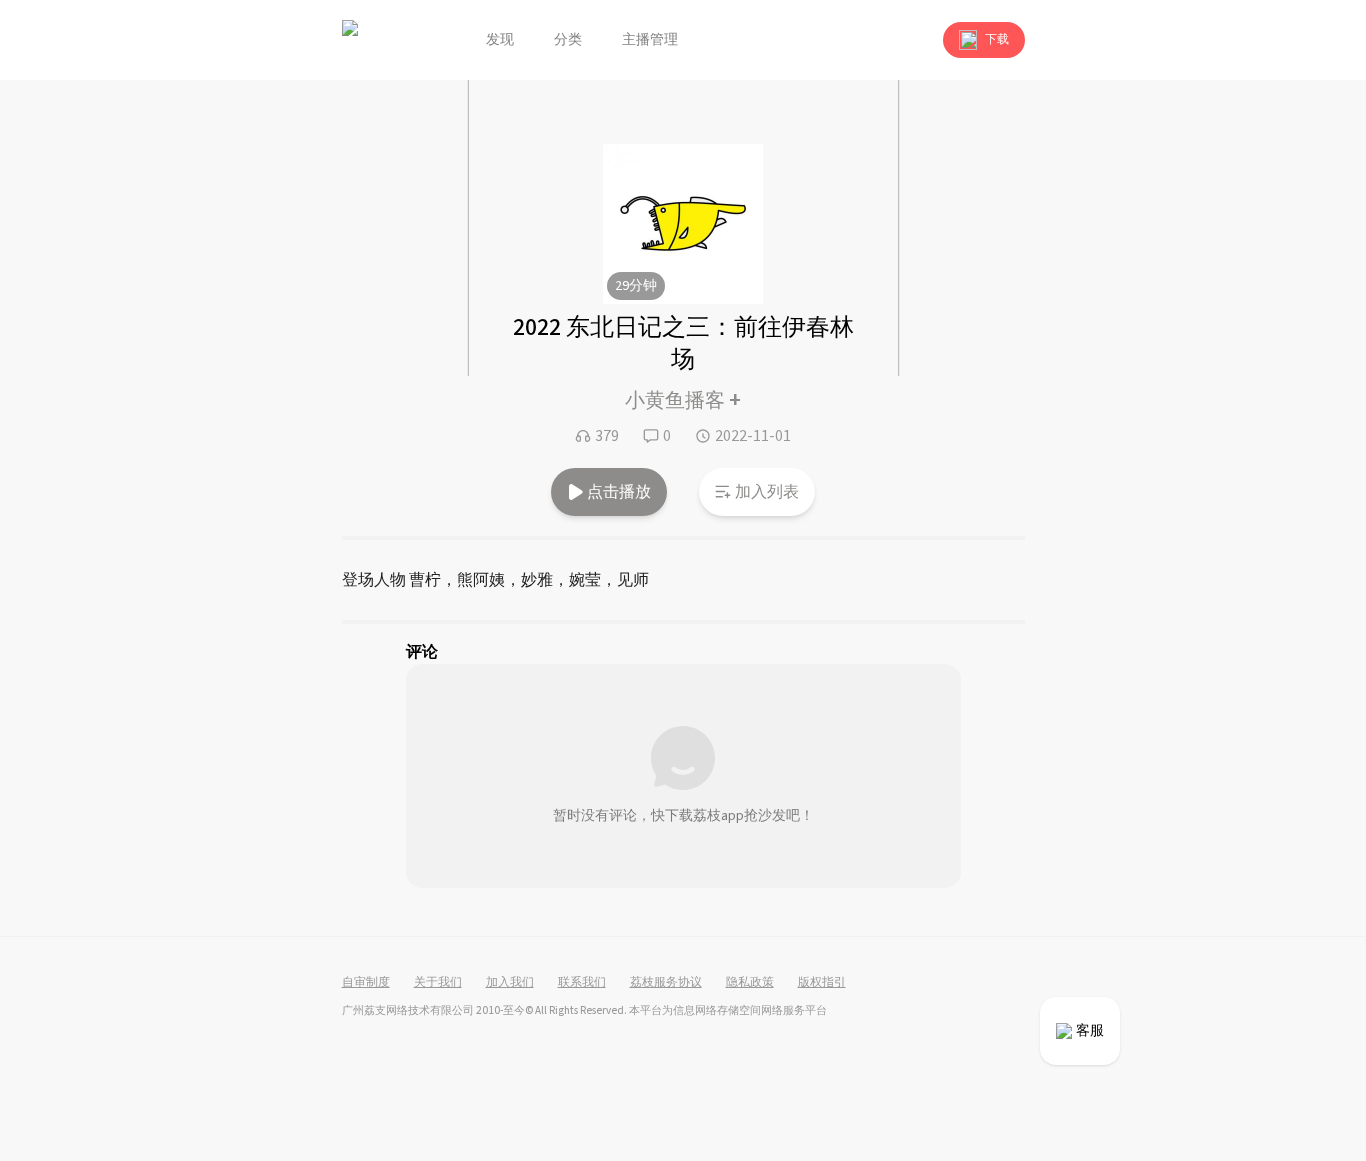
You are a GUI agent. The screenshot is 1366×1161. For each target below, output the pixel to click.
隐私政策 (750, 983)
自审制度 (366, 983)
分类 (568, 40)
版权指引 (822, 983)
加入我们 (510, 983)
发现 (500, 40)
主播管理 (650, 40)
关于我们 (438, 983)
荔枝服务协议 (666, 983)
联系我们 (582, 983)
